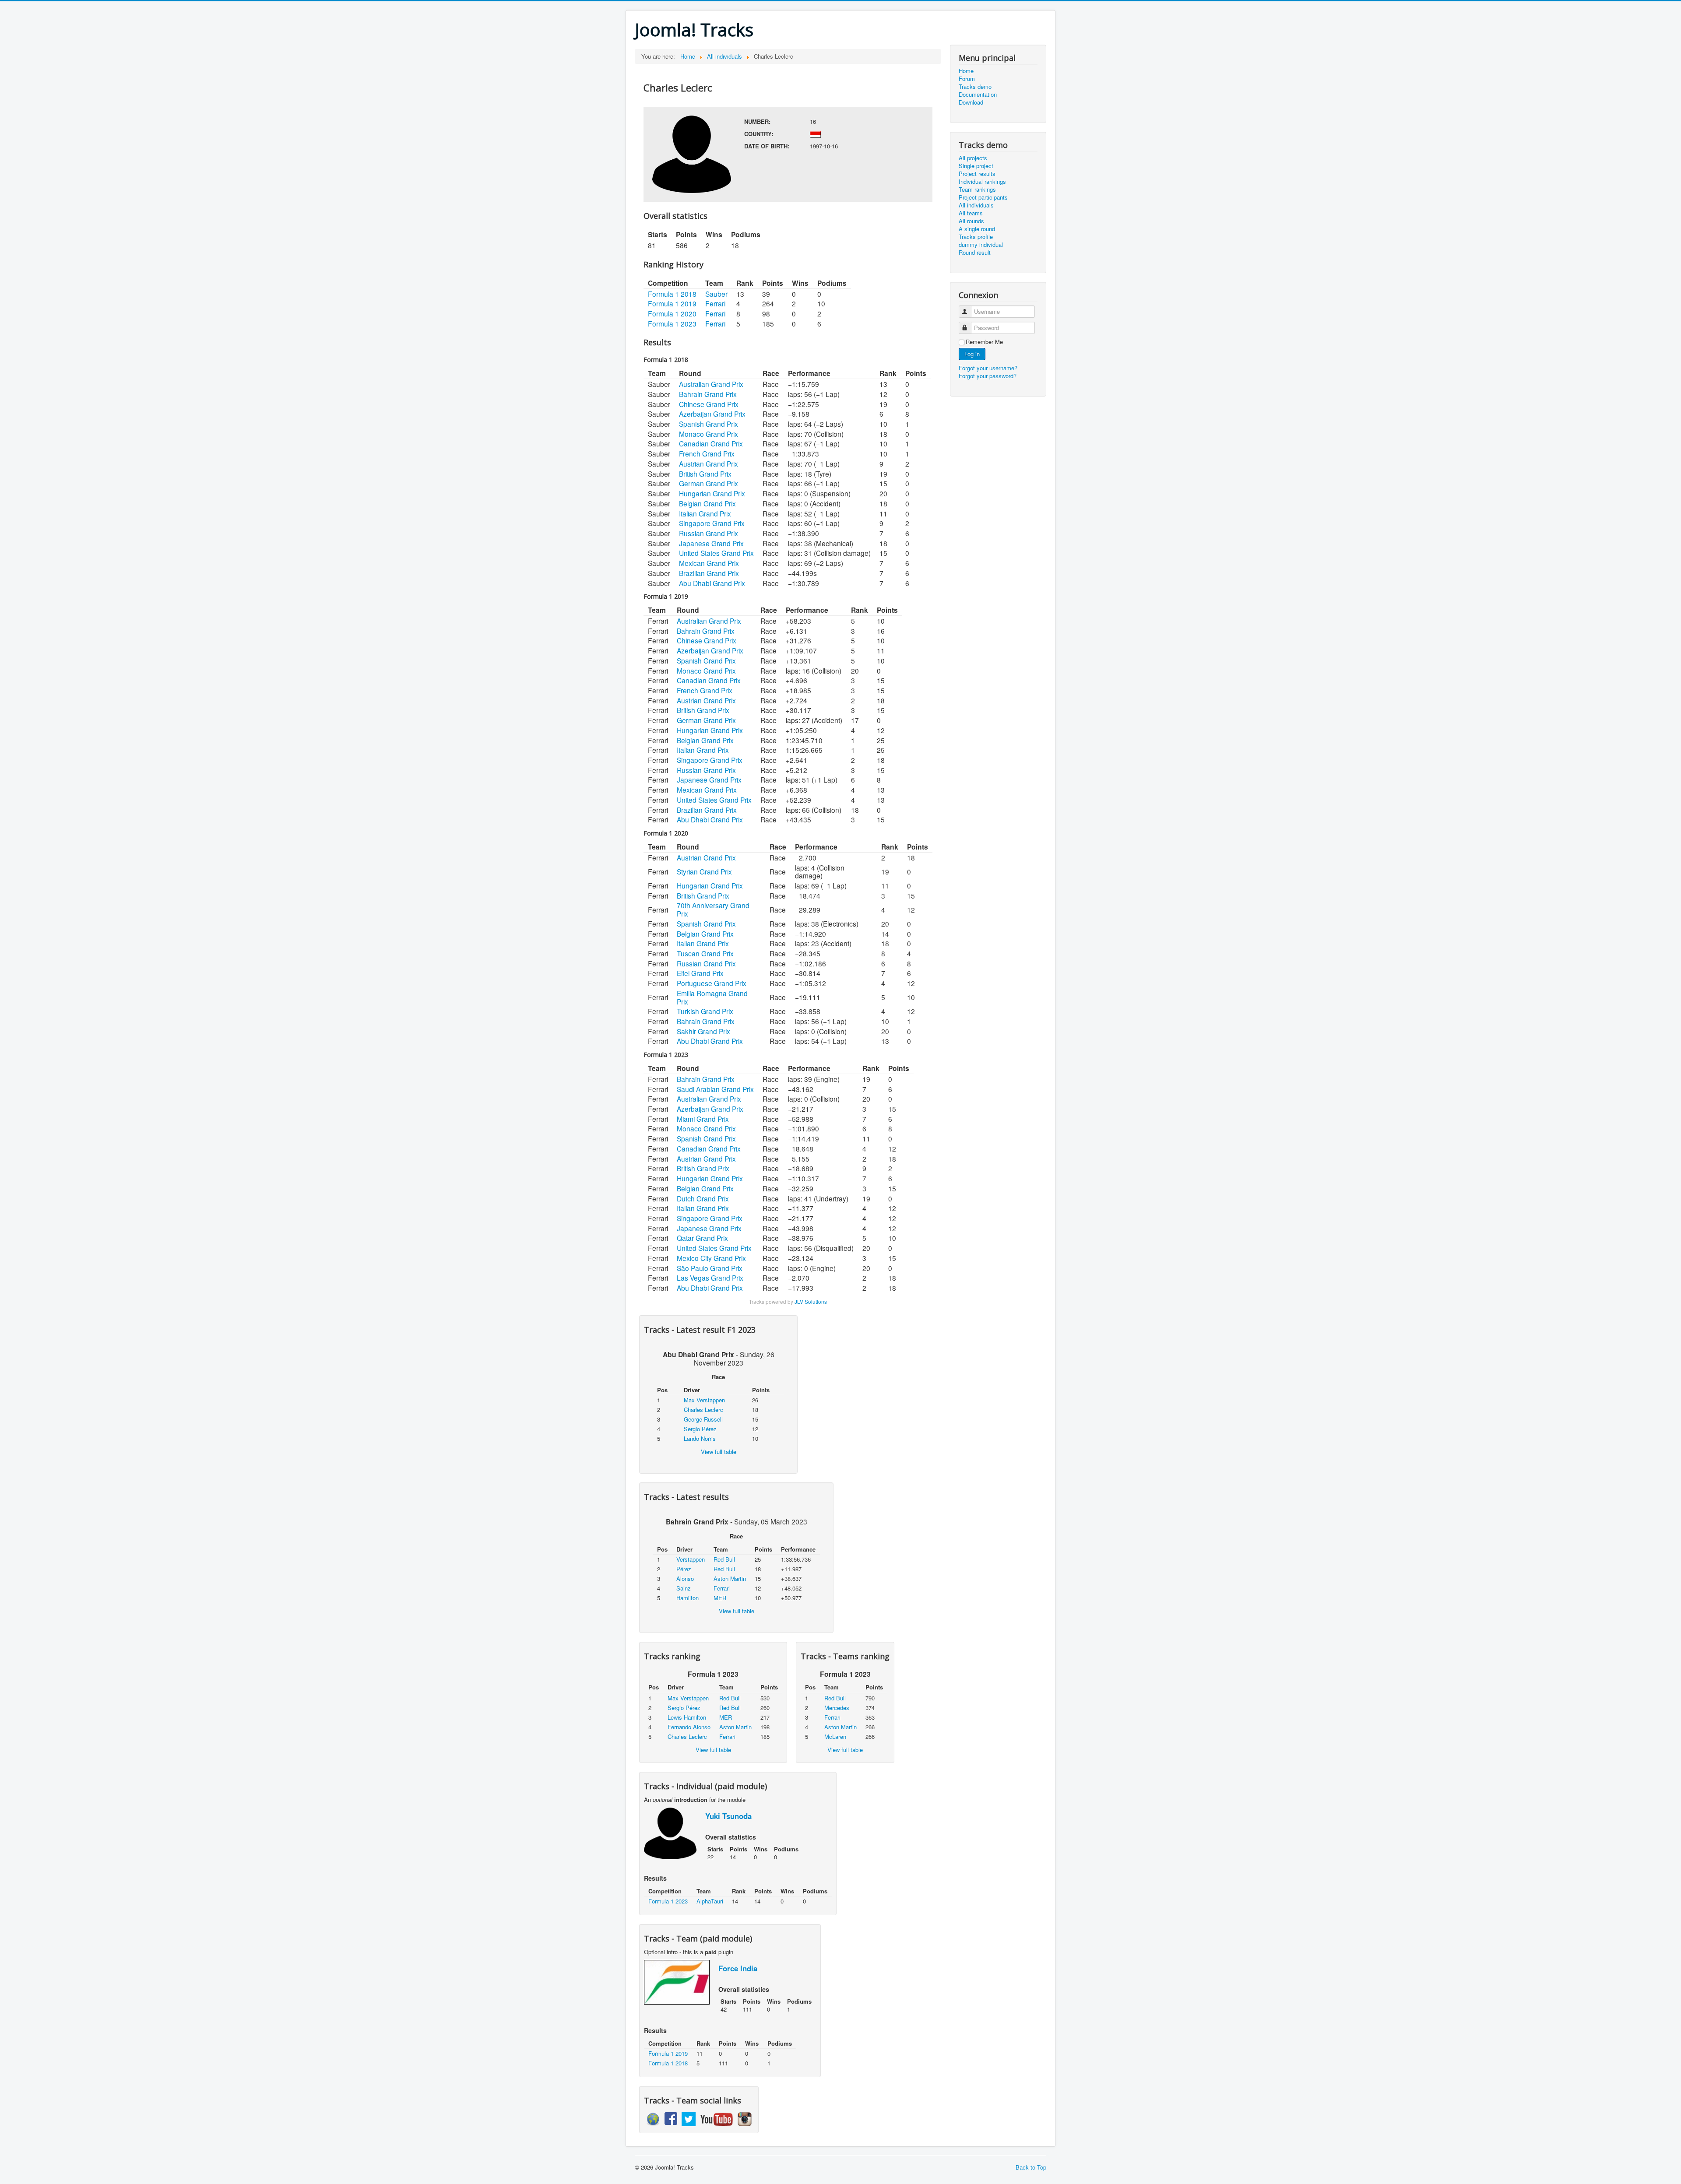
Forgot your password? (988, 376)
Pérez (684, 1569)
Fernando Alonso (689, 1727)
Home (966, 71)
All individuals (976, 205)
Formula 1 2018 (672, 294)
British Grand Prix (705, 474)
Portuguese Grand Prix (712, 983)
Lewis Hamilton (687, 1717)
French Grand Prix (707, 453)
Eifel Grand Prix (700, 973)
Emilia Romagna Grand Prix (712, 997)
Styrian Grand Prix (704, 871)
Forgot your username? (988, 368)
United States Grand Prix (716, 553)
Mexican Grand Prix (709, 563)
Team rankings (977, 190)
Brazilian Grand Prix (709, 573)
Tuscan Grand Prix (705, 953)
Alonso (685, 1578)
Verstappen (691, 1559)
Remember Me (984, 342)
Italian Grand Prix (705, 513)
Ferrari (715, 303)
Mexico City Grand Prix (711, 1258)
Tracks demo (975, 87)
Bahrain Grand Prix (708, 394)
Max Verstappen (704, 1400)
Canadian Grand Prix (711, 443)
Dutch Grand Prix (703, 1198)
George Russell (703, 1419)
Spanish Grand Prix (709, 424)
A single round (977, 229)
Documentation (978, 95)
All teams (971, 213)
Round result (975, 253)
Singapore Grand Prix (712, 523)
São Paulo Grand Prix (710, 1268)
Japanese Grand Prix (711, 543)
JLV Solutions (811, 1302)
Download (971, 102)
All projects (973, 158)
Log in (972, 354)
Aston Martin (730, 1578)
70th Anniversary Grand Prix (713, 909)
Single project (976, 166)
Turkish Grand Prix (705, 1011)
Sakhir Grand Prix (703, 1031)
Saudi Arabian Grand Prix (715, 1089)
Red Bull (724, 1559)
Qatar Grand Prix (702, 1238)
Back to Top (1031, 2167)
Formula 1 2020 (672, 313)
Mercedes (837, 1708)
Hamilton (688, 1598)
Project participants (983, 197)
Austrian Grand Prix (709, 463)
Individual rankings (982, 182)
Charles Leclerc (703, 1410)
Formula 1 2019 (672, 303)
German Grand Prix (709, 483)
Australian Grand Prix (711, 384)
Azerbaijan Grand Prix (712, 414)
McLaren (835, 1736)
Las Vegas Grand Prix (710, 1278)
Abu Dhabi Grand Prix (712, 583)
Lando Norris (700, 1438)
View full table (719, 1452)
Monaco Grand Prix (709, 434)
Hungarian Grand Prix (712, 493)
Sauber (716, 294)
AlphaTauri (710, 1901)
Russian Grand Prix (709, 533)
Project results (977, 174)
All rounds (971, 221)
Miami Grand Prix (703, 1119)
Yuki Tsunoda (728, 1816)
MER (720, 1598)
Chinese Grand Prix (709, 404)
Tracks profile (976, 237)
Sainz (684, 1588)
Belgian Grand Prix (707, 503)
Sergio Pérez (700, 1429)
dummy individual (981, 245)
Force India (738, 1968)
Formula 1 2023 (672, 323)
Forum (967, 79)
